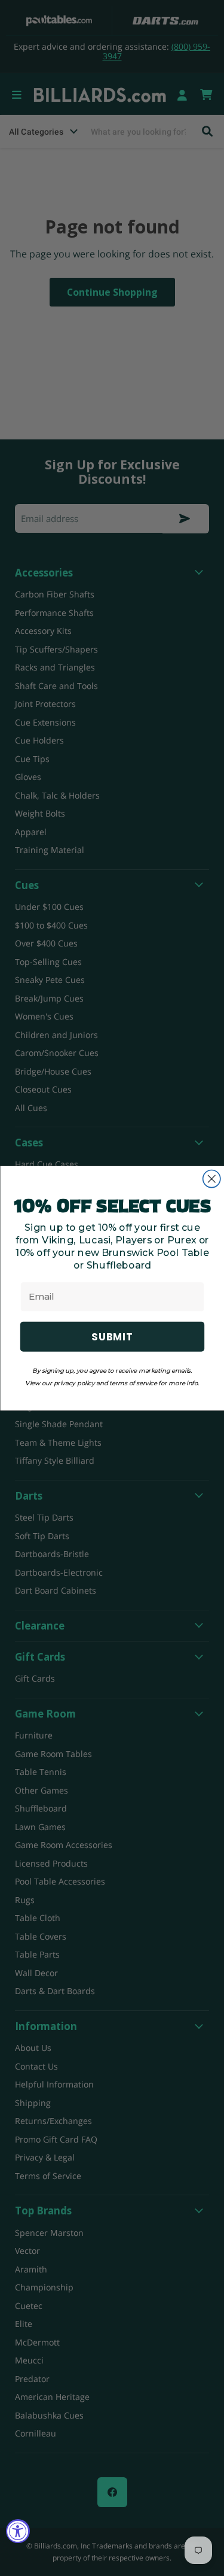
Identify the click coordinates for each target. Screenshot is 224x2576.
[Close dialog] (211, 1178)
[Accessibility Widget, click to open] (18, 2531)
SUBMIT (112, 1336)
